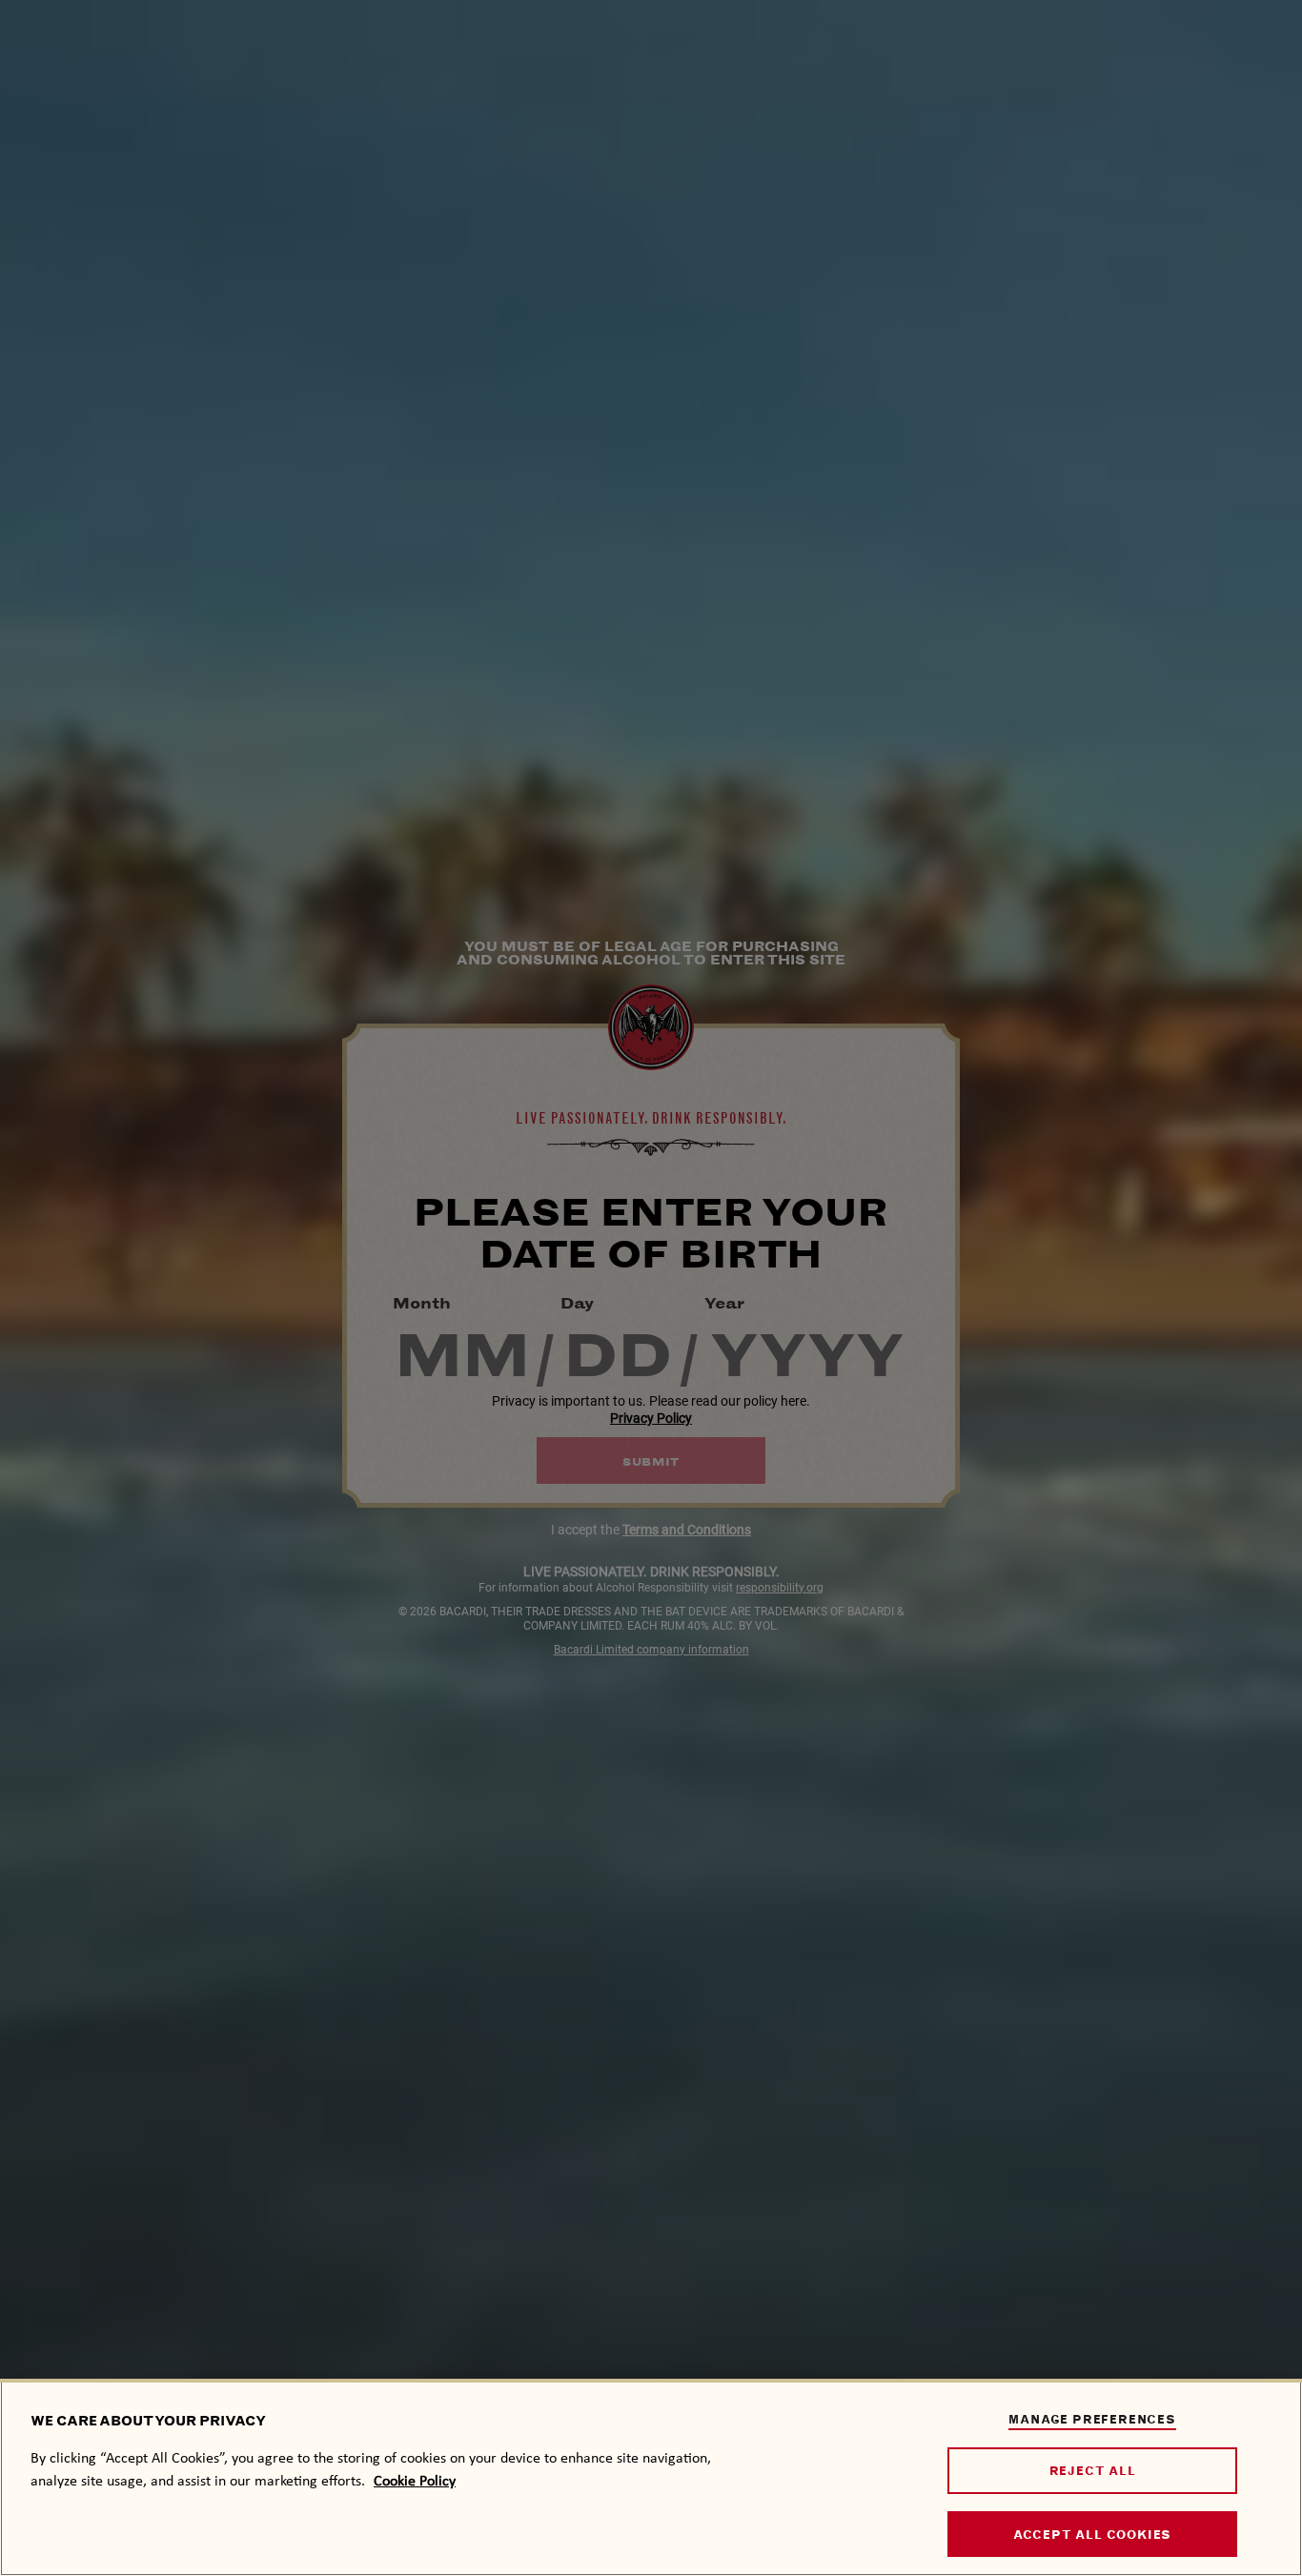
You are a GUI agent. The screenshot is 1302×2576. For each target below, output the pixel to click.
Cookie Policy (415, 2480)
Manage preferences (1092, 2419)
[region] (651, 2477)
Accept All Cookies (1092, 2535)
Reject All (1093, 2471)
